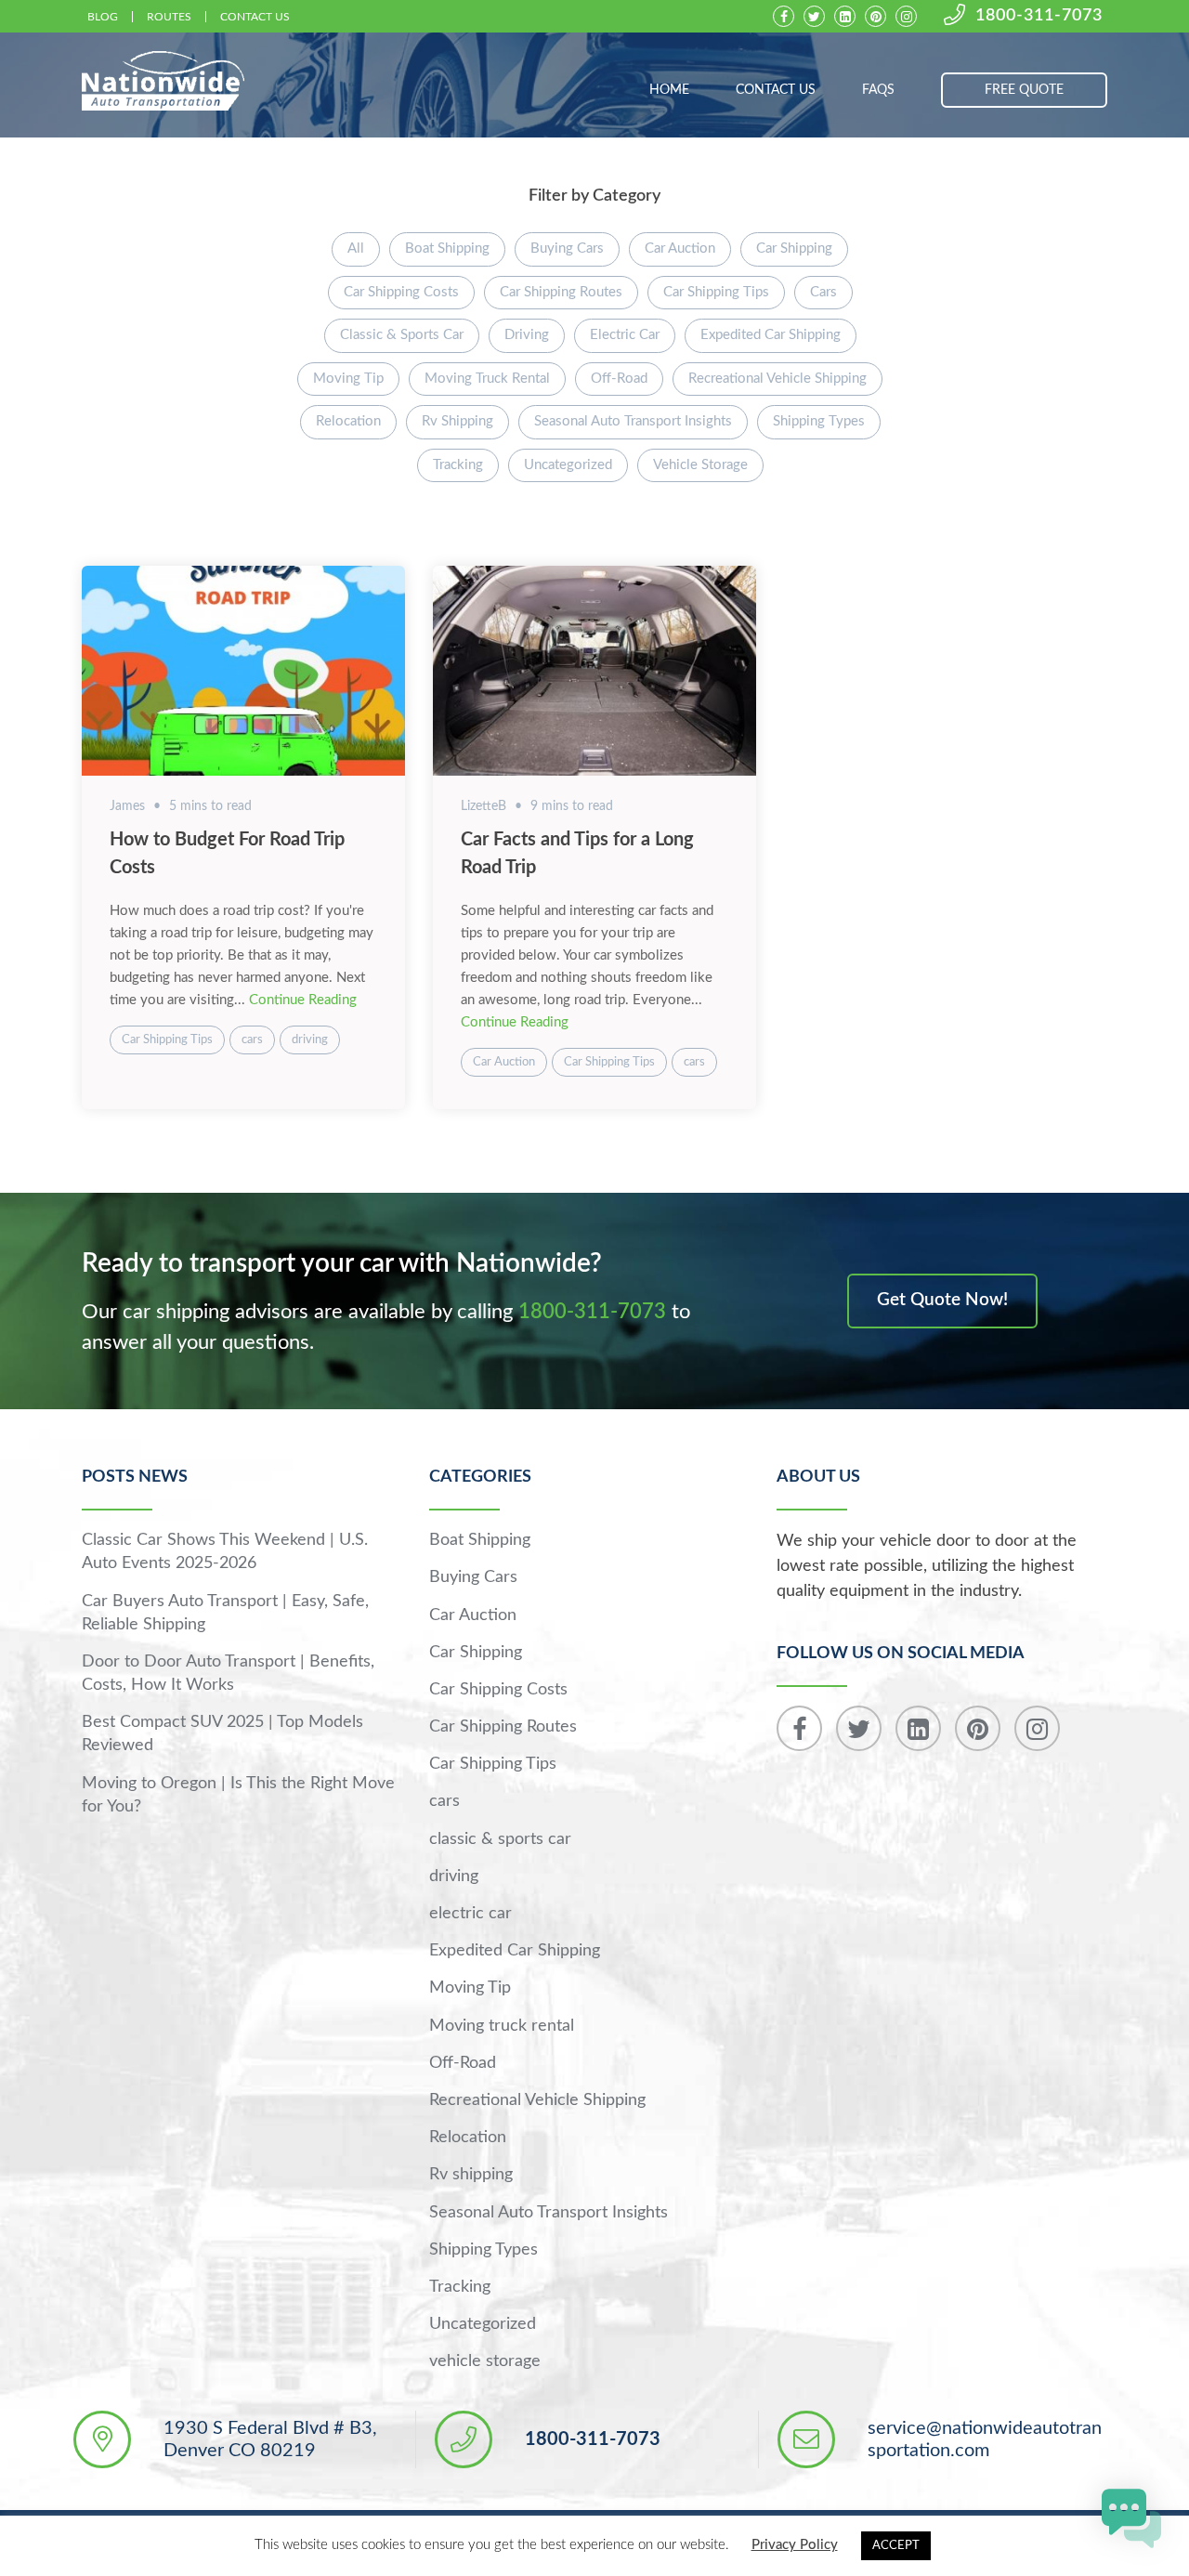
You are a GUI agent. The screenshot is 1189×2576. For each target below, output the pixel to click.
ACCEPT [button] (896, 2546)
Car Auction (680, 248)
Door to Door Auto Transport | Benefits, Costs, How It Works (228, 1674)
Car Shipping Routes (561, 292)
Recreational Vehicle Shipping (777, 379)
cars (823, 292)
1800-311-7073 (1039, 16)
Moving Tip (348, 379)
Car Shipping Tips (716, 292)
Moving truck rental (487, 379)
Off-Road (619, 379)
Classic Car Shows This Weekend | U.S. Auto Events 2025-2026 (225, 1552)
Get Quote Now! (942, 1300)
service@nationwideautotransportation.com (985, 2439)
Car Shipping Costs (401, 292)
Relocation (348, 421)
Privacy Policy (795, 2545)
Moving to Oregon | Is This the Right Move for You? (238, 1795)
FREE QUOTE (1024, 90)
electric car (625, 335)
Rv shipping (457, 421)
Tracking (458, 465)
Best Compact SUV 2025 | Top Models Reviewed (222, 1734)
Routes (169, 17)
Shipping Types (819, 421)
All (356, 248)
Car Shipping (794, 248)
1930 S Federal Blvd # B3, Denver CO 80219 (270, 2439)
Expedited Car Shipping (771, 335)
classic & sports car (402, 335)
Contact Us (255, 17)
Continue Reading (303, 1000)
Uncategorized (568, 465)
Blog (103, 17)
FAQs (878, 90)
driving (527, 335)
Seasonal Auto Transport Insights (633, 421)
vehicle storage (700, 465)
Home (669, 90)
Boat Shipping (447, 248)
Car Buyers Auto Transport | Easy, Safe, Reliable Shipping (225, 1613)
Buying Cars (567, 248)
